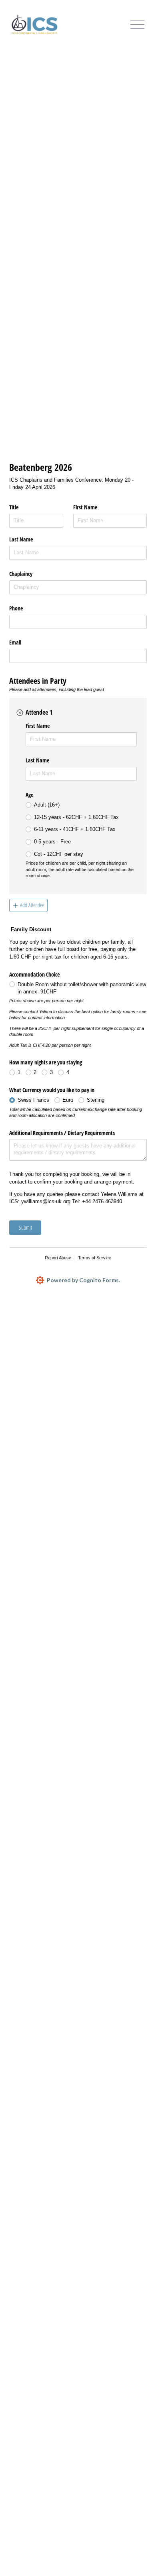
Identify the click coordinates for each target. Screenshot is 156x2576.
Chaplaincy (21, 574)
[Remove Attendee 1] (20, 713)
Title (14, 507)
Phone (16, 608)
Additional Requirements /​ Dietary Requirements (62, 1133)
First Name (85, 507)
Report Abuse (58, 1258)
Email (15, 642)
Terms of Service (95, 1258)
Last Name (21, 539)
